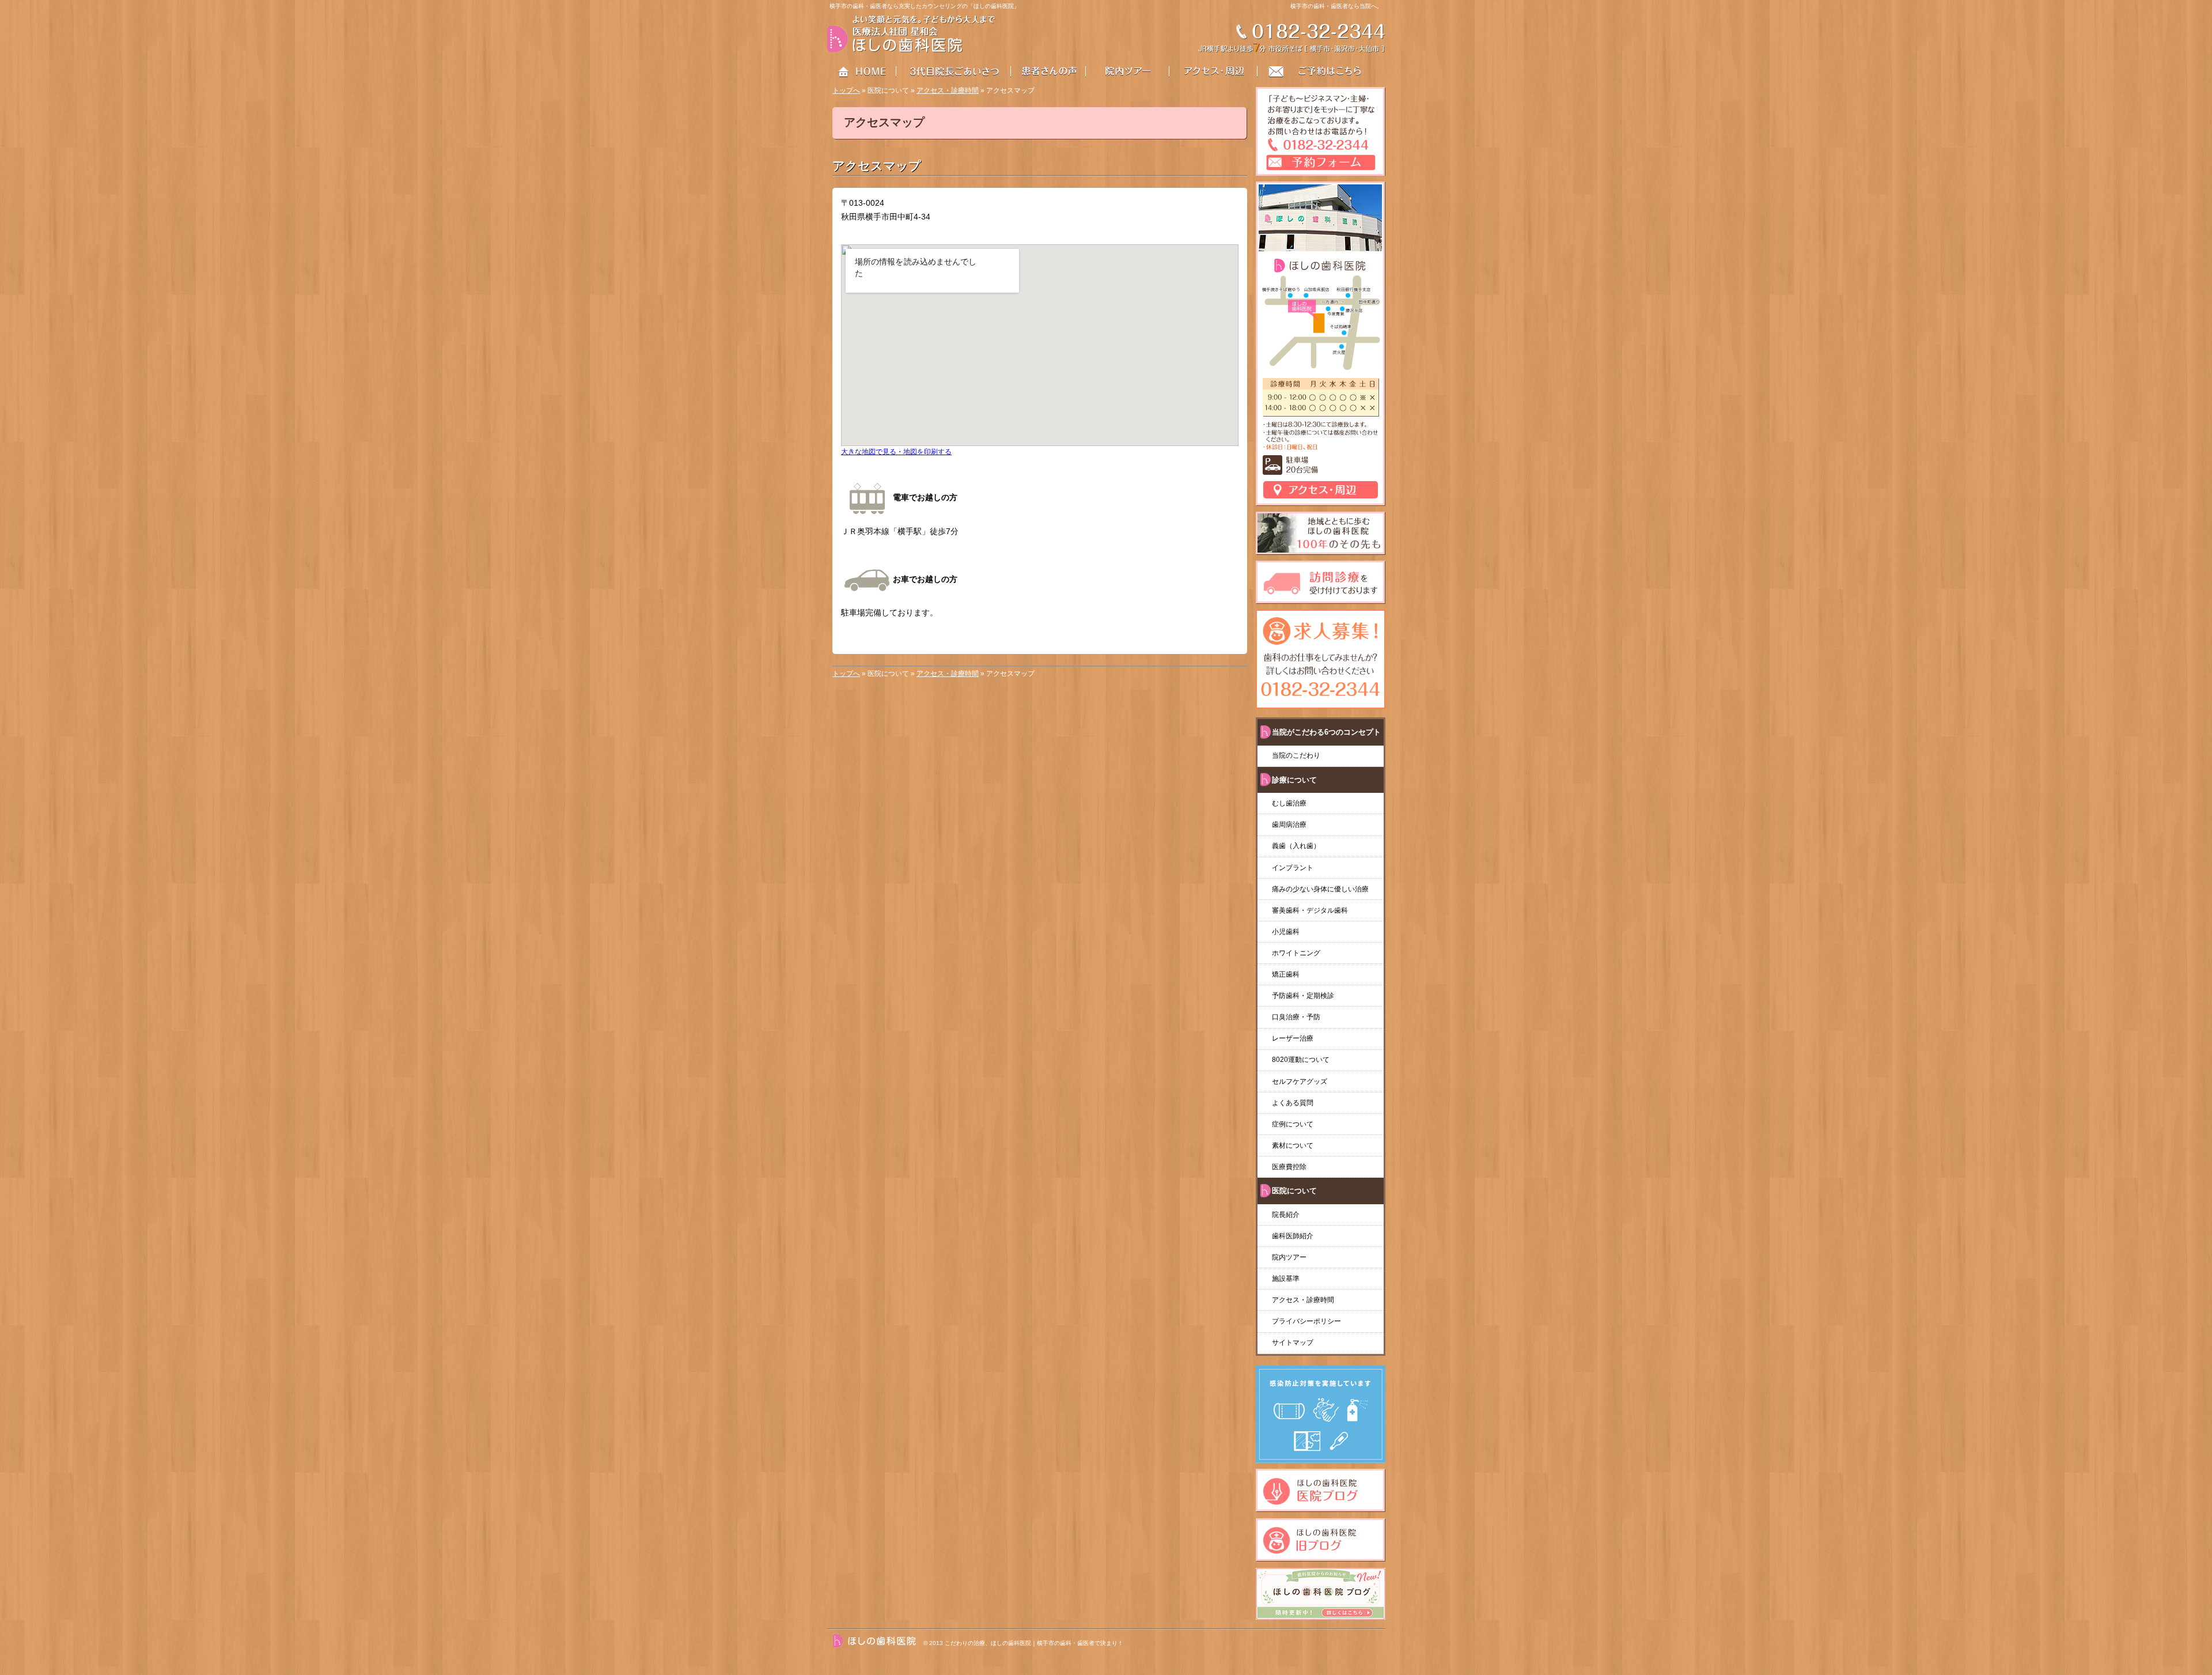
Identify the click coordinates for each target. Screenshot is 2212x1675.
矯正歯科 (1286, 974)
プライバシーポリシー (1306, 1321)
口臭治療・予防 (1296, 1017)
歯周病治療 (1289, 825)
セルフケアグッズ (1300, 1082)
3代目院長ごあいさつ (954, 72)
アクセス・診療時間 (948, 90)
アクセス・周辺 (1214, 72)
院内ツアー (1289, 1257)
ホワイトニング (1296, 953)
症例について (1293, 1124)
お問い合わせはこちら (1322, 72)
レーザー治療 (1293, 1038)
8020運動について (1301, 1060)
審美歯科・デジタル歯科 (1310, 910)
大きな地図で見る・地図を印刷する (896, 451)
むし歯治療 (1289, 803)
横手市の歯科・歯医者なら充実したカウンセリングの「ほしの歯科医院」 (925, 6)
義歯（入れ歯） (1300, 846)
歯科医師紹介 (1293, 1236)
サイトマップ (1293, 1343)
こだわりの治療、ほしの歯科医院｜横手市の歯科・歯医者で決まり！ (1034, 1643)
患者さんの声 (1056, 72)
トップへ (846, 90)
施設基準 (1286, 1279)
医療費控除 (1289, 1167)
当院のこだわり (1296, 755)
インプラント (1293, 868)
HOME (862, 72)
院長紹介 (1286, 1215)
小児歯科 (1286, 932)
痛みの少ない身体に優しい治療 (1320, 889)
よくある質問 (1293, 1103)
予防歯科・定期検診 (1303, 996)
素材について (1293, 1145)
